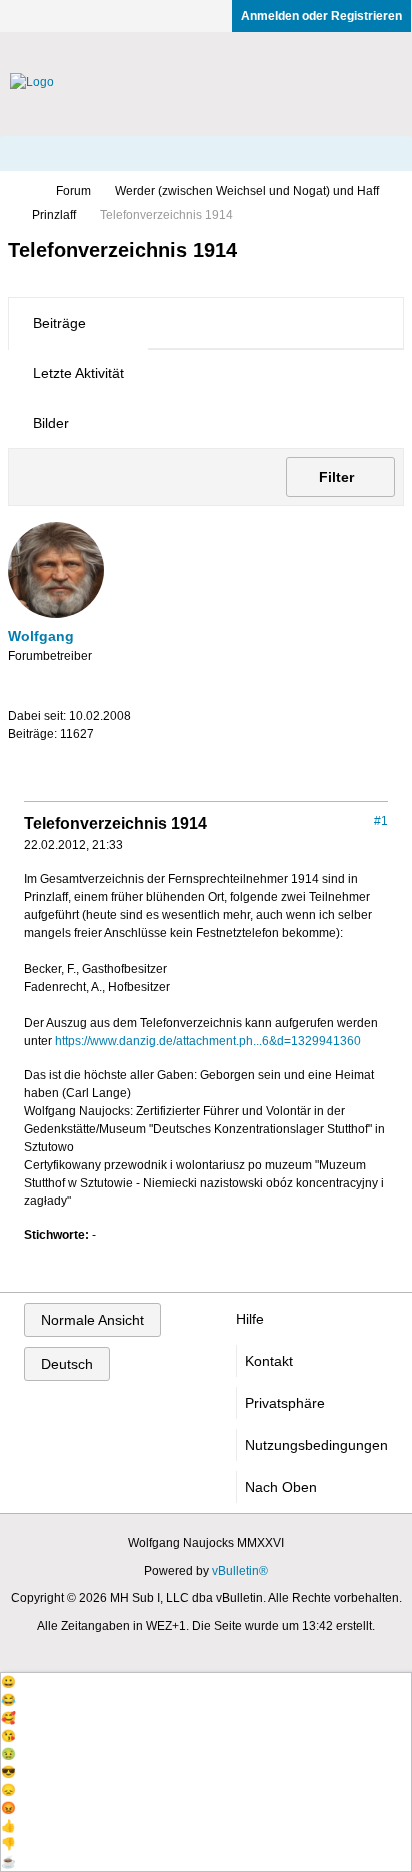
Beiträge (59, 323)
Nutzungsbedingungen (316, 1445)
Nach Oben (281, 1487)
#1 (381, 821)
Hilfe (250, 1319)
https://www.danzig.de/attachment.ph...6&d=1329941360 (208, 1041)
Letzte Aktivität (78, 373)
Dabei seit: (37, 716)
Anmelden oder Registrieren (321, 16)
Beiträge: (32, 734)
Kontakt (269, 1361)
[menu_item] (206, 1682)
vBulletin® (240, 1571)
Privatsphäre (285, 1403)
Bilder (51, 423)
